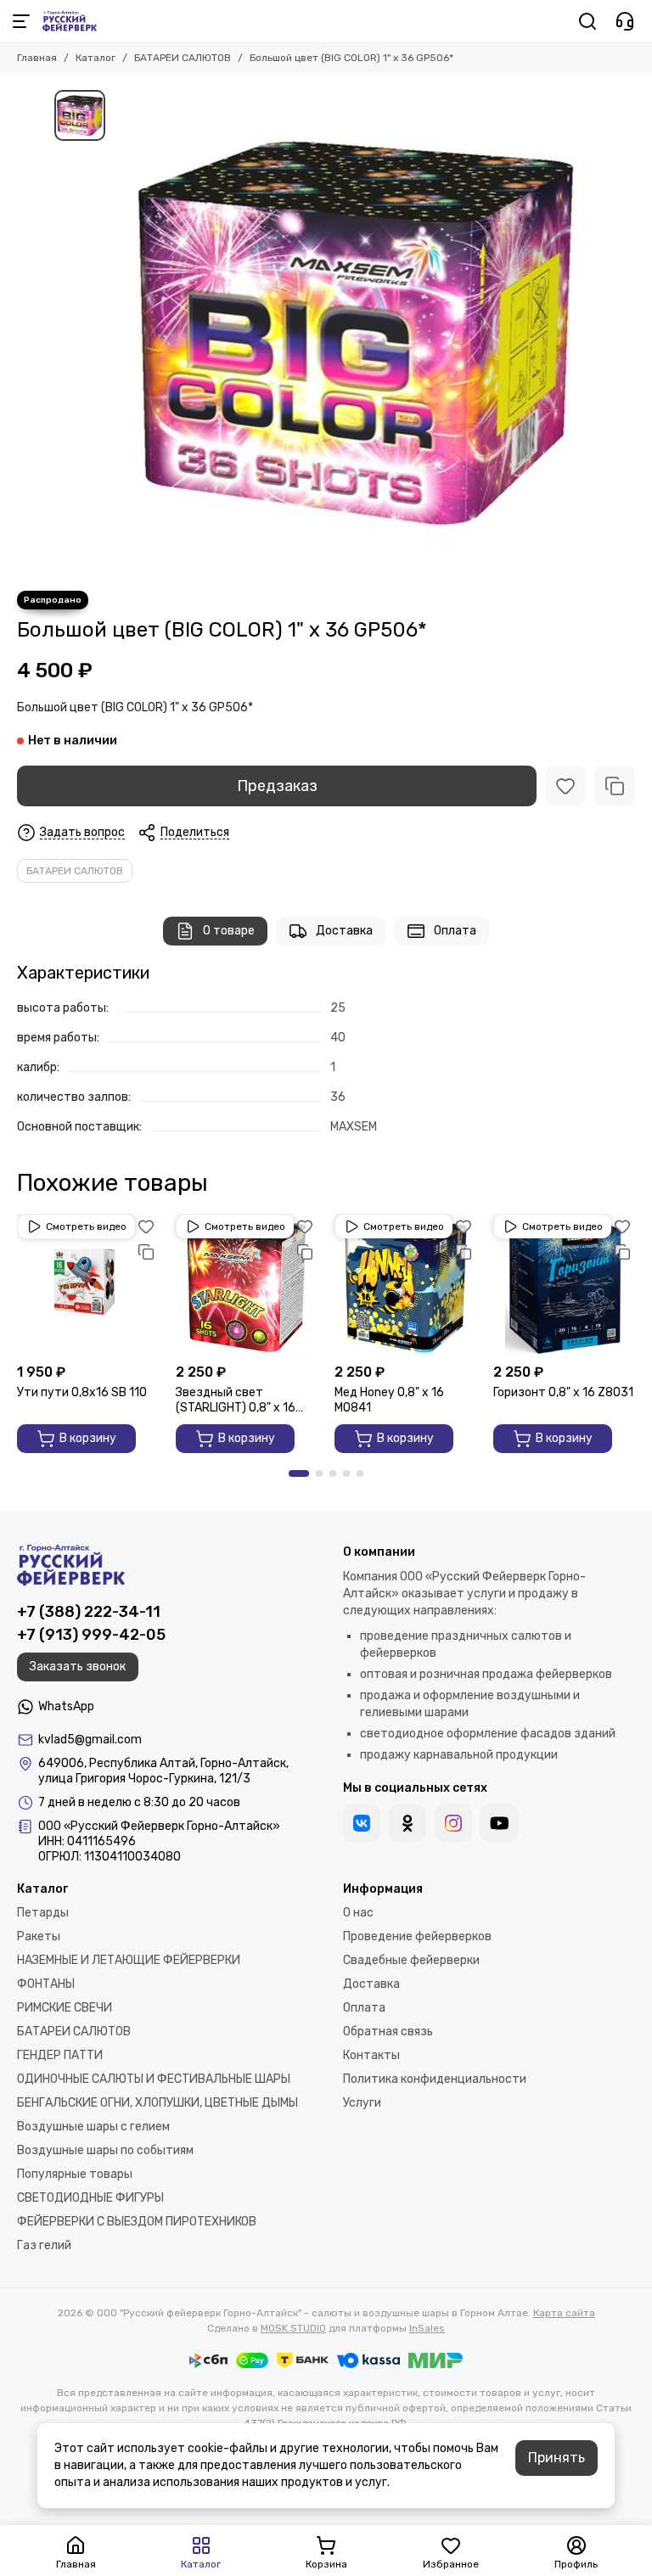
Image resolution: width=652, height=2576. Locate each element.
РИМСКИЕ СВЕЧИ (65, 2008)
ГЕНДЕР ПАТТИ (60, 2055)
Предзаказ (277, 786)
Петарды (43, 1913)
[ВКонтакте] (362, 1823)
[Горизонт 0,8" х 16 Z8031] (564, 1285)
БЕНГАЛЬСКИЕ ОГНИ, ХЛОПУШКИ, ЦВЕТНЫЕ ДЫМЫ (157, 2103)
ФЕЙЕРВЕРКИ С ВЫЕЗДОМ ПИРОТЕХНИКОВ (137, 2222)
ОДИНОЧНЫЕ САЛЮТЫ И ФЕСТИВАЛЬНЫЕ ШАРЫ (154, 2079)
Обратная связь (388, 2032)
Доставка (344, 931)
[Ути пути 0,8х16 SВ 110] (88, 1285)
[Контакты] (625, 21)
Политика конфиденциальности (435, 2079)
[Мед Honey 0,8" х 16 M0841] (405, 1285)
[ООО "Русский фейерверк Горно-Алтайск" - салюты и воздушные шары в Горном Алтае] (70, 21)
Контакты (371, 2055)
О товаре (229, 931)
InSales (427, 2328)
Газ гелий (44, 2245)
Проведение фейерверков (417, 1936)
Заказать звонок (78, 1667)
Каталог (96, 58)
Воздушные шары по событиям (105, 2150)
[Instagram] (453, 1823)
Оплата (455, 931)
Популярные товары (75, 2174)
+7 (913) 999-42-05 (91, 1635)
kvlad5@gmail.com (90, 1740)
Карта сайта (564, 2313)
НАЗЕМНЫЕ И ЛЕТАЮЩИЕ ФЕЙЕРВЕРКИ (129, 1960)
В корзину (88, 1438)
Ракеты (39, 1936)
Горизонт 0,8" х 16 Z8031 (563, 1392)
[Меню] (21, 21)
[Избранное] (565, 786)
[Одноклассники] (407, 1823)
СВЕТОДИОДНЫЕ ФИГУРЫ (90, 2198)
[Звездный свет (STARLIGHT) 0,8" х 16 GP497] (247, 1285)
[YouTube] (499, 1823)
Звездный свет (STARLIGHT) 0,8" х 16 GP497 (236, 1400)
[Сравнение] (615, 786)
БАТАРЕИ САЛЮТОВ (183, 58)
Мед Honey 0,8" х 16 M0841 (389, 1400)
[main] (356, 332)
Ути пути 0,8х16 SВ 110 (82, 1392)
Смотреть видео (86, 1226)
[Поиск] (587, 21)
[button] (299, 1473)
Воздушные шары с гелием (93, 2127)
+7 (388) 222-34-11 (89, 1612)
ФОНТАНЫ (46, 1984)
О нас (358, 1913)
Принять (556, 2458)
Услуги (362, 2103)
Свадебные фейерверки (411, 1960)
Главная (37, 58)
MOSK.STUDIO (293, 2328)
